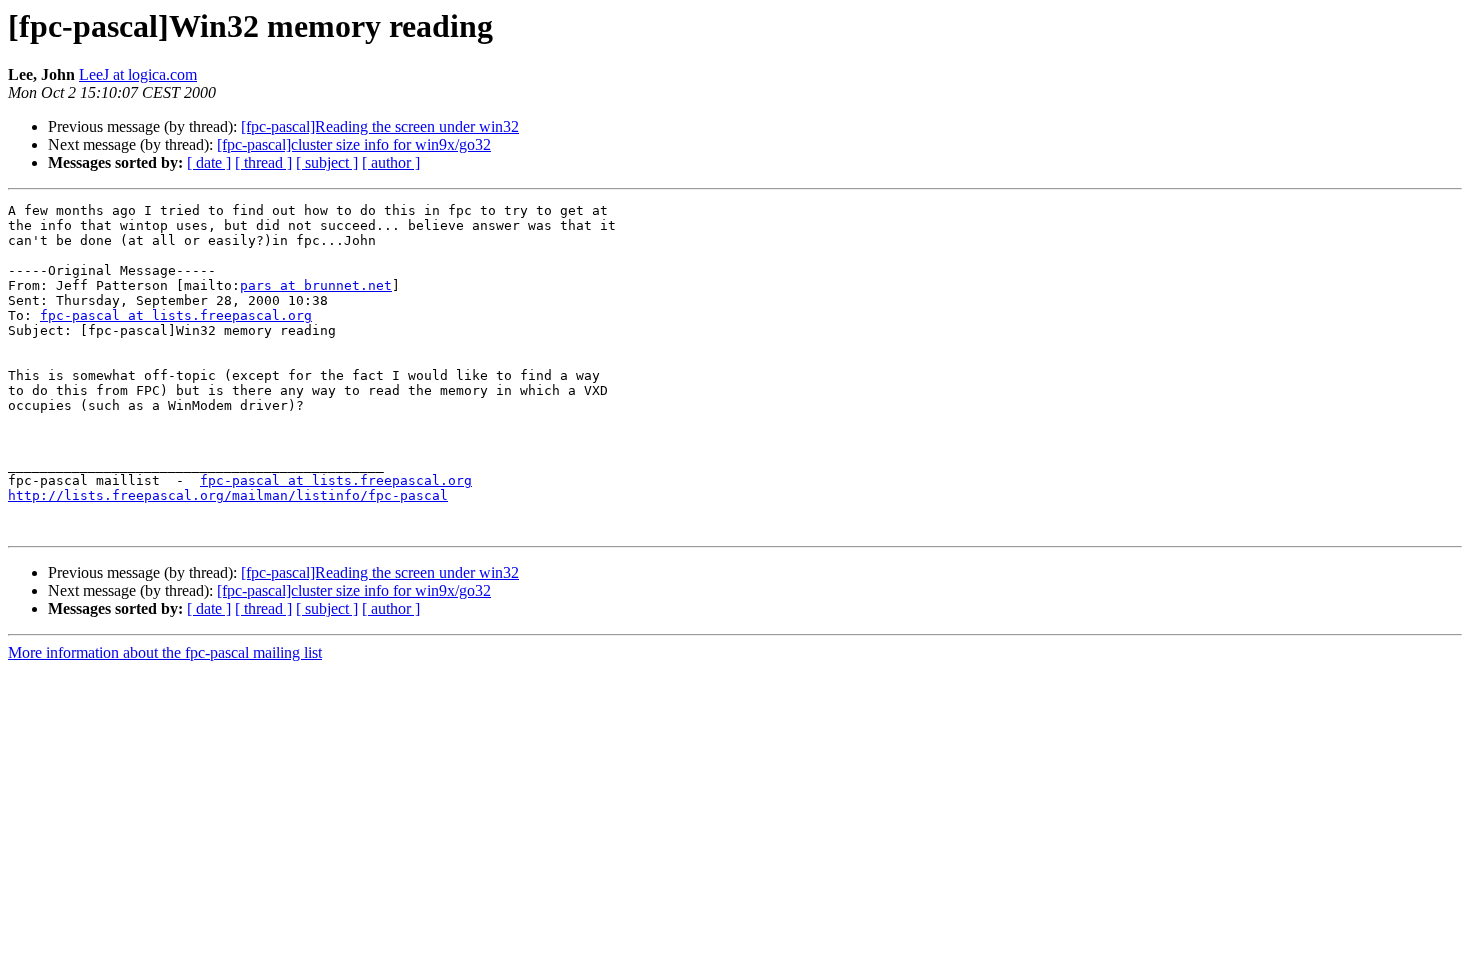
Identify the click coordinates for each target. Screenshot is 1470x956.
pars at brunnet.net (316, 285)
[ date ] (209, 162)
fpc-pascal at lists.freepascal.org (176, 315)
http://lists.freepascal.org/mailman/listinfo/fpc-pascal (228, 495)
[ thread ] (263, 162)
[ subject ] (327, 162)
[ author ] (391, 162)
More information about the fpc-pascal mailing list (165, 652)
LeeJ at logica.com (138, 74)
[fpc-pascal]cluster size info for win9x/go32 (354, 144)
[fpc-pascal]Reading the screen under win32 (380, 126)
